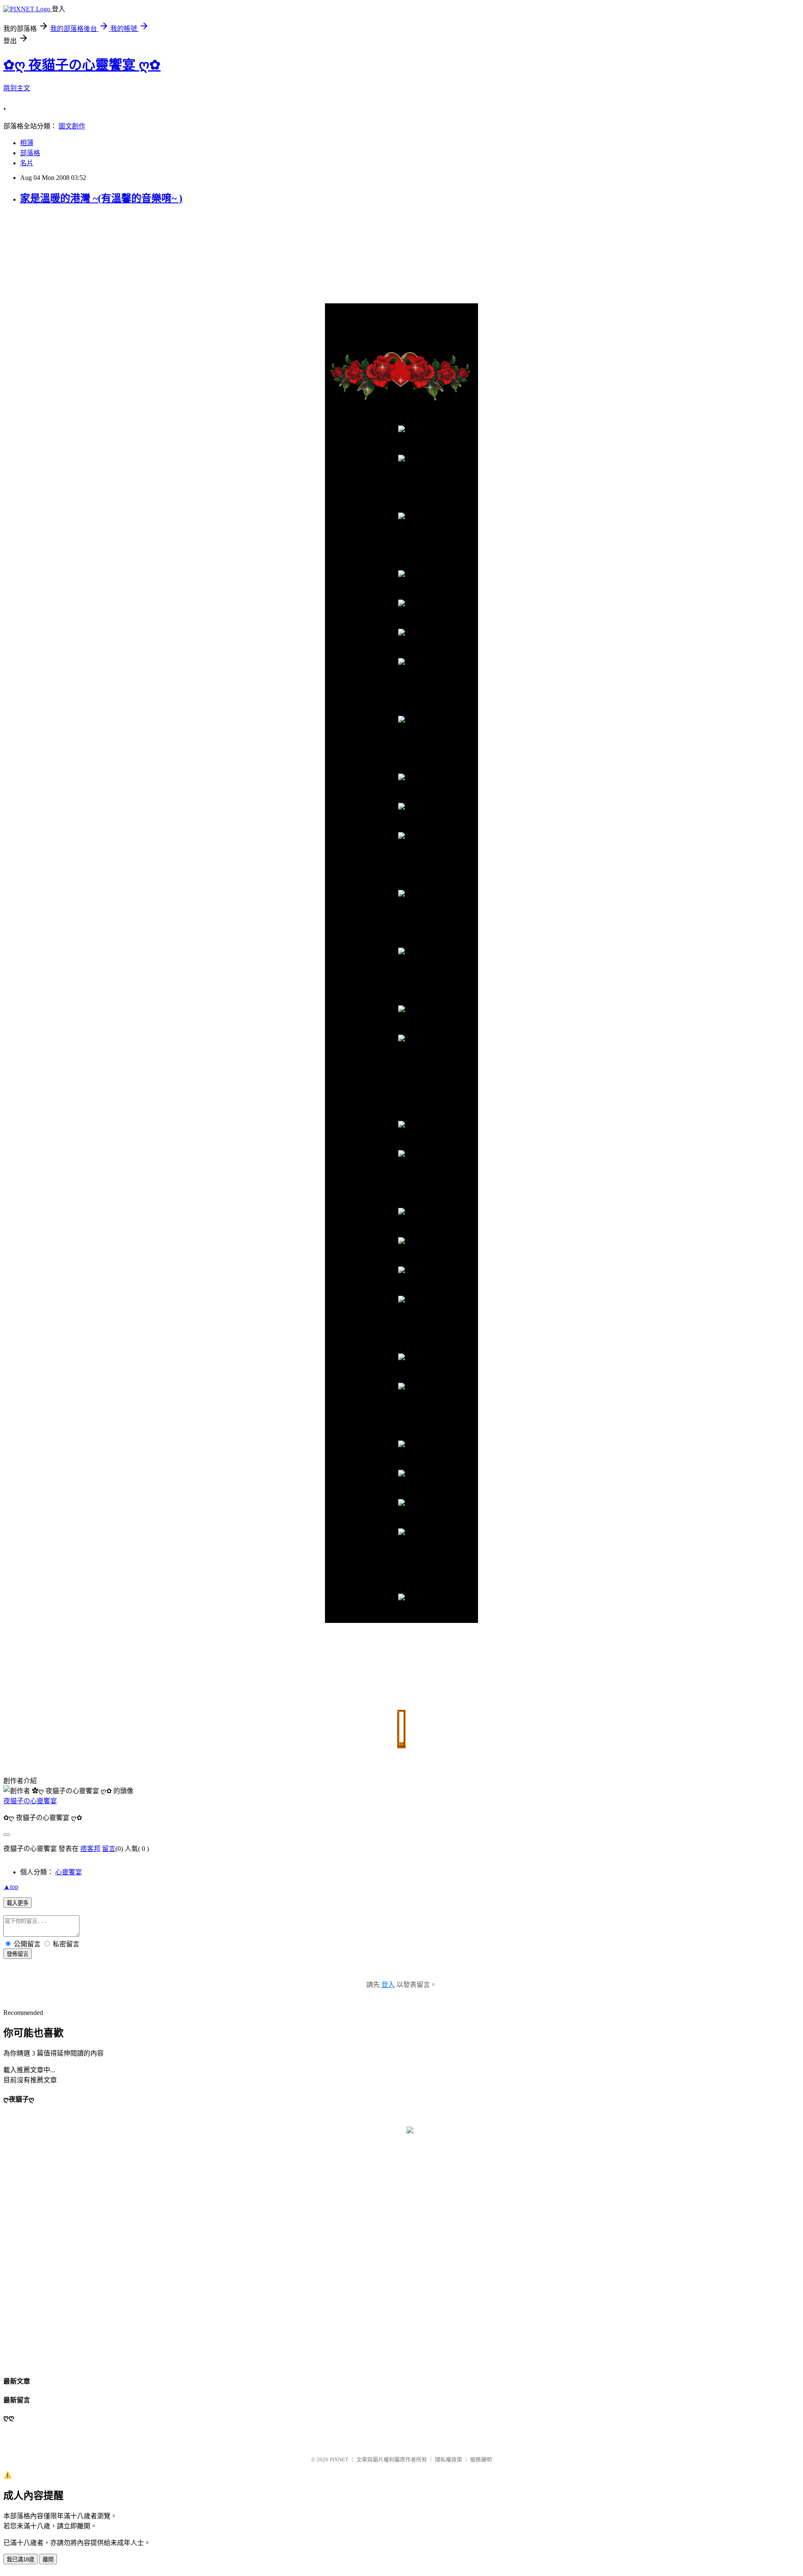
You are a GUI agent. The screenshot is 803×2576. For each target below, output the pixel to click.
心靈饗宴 (69, 1872)
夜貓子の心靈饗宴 (30, 1801)
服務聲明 (481, 2459)
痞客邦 (90, 1849)
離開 (48, 2559)
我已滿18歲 (20, 2559)
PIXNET (339, 2459)
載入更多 (18, 1903)
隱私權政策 (449, 2459)
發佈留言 (18, 1954)
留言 (109, 1849)
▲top (11, 1887)
